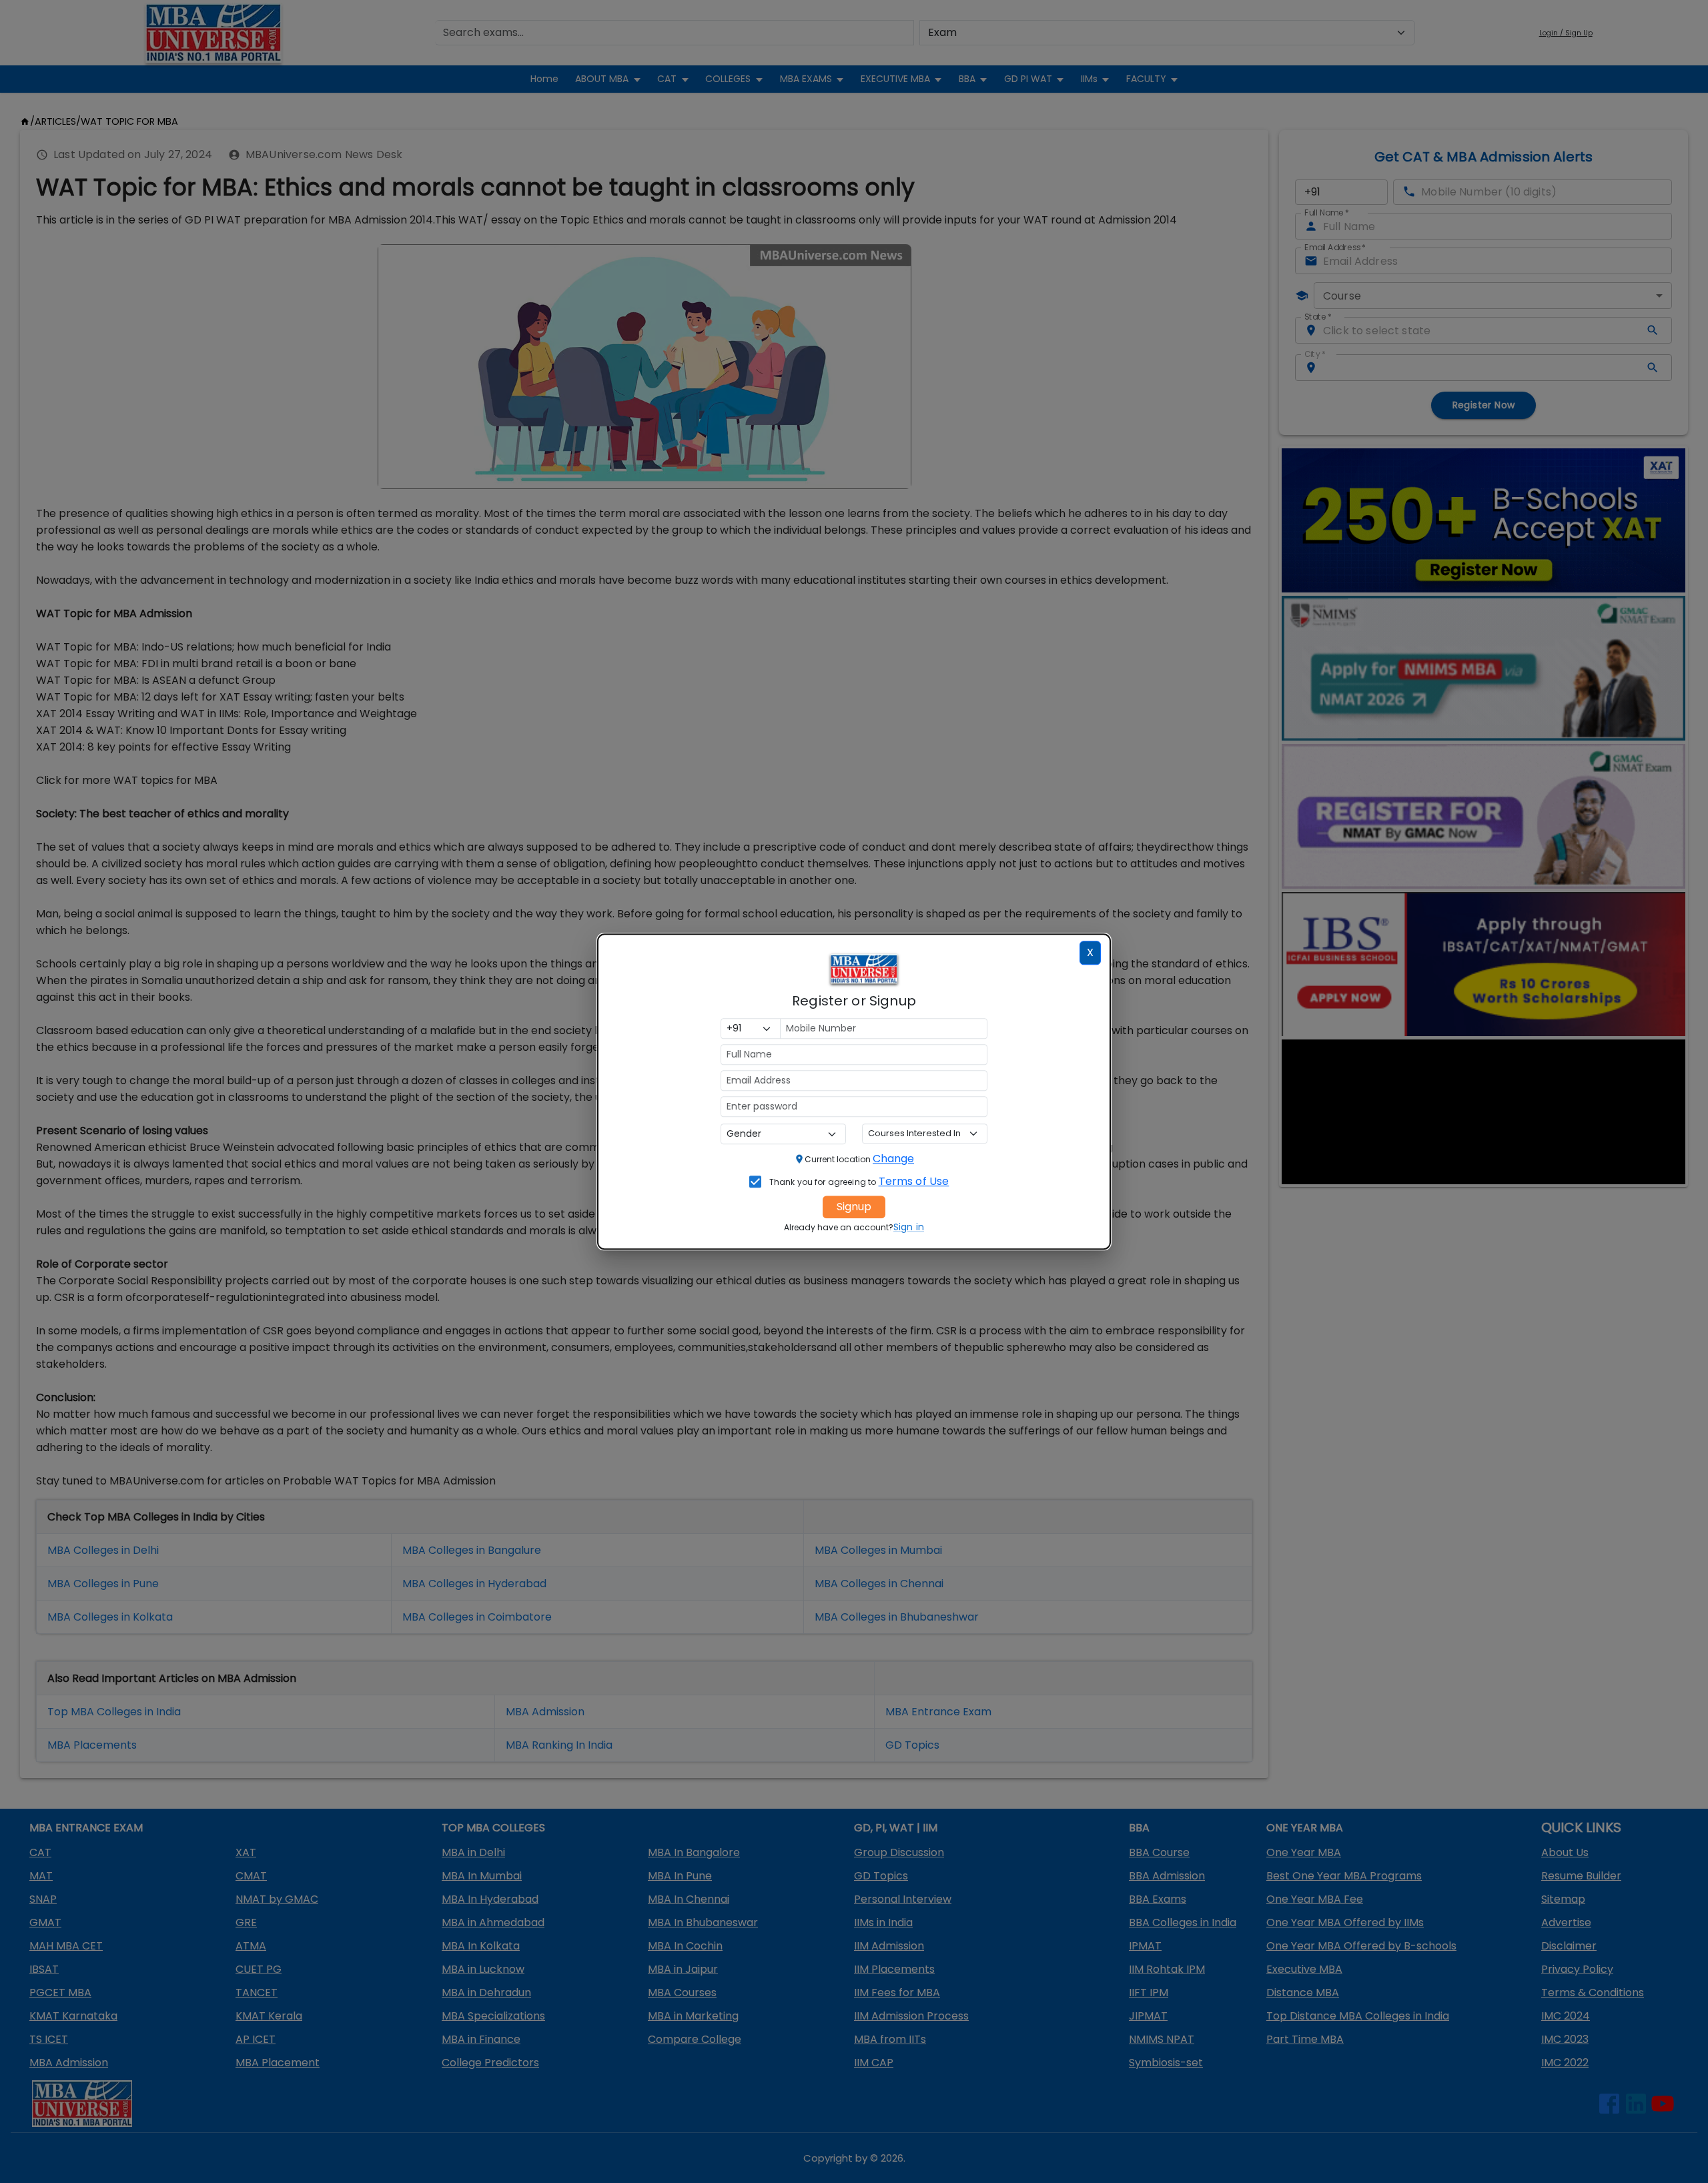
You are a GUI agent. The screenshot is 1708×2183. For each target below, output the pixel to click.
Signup (854, 1207)
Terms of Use (914, 1181)
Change (893, 1159)
